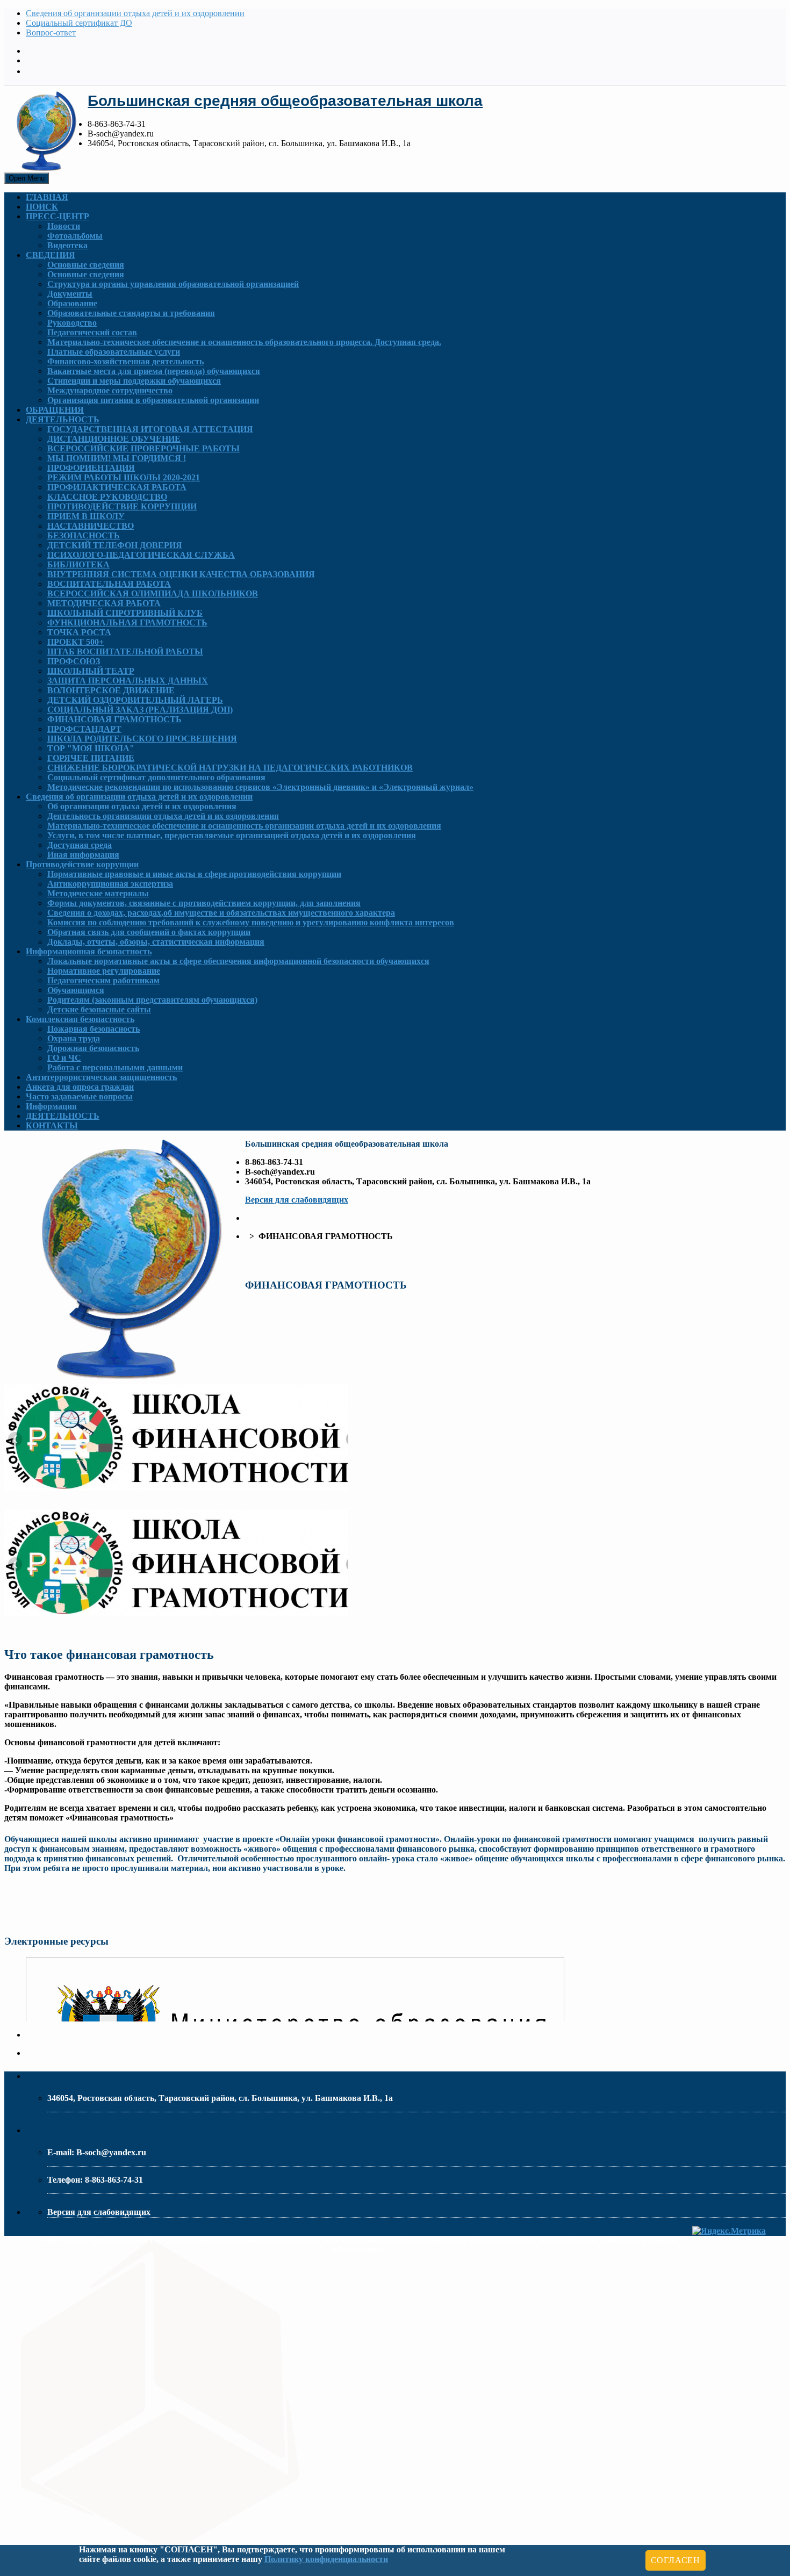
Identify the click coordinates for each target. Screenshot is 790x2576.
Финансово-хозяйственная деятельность (125, 361)
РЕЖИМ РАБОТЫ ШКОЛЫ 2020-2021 (124, 477)
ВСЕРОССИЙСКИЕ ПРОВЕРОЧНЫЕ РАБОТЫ (143, 448)
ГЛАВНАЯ (47, 197)
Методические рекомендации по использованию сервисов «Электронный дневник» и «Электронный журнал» (260, 787)
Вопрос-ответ (51, 33)
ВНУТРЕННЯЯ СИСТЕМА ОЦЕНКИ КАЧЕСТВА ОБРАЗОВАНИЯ (181, 574)
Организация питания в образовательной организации (153, 400)
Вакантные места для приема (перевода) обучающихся (154, 371)
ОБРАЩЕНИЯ (55, 410)
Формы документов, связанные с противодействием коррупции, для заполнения (204, 903)
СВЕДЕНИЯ (51, 255)
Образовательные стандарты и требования (131, 313)
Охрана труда (74, 1038)
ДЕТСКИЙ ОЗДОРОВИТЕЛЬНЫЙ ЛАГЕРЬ (135, 700)
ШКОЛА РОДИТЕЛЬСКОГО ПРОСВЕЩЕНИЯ (142, 739)
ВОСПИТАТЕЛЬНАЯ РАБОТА (109, 584)
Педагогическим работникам (103, 980)
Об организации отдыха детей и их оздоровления (142, 806)
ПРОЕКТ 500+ (76, 642)
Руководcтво (72, 323)
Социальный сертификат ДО (79, 23)
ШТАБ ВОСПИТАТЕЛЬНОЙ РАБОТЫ (125, 652)
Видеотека (67, 245)
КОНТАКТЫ (52, 1125)
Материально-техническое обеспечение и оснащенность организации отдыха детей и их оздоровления (244, 826)
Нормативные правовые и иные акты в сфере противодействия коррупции (194, 874)
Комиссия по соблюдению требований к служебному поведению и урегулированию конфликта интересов (251, 922)
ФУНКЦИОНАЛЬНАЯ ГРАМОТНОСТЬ (127, 623)
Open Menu (27, 178)
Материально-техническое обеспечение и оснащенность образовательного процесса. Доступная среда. (244, 342)
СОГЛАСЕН (676, 2560)
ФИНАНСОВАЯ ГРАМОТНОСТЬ (114, 719)
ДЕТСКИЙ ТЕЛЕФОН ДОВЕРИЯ (115, 545)
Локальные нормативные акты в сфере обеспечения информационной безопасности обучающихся (238, 961)
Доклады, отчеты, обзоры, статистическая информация (156, 942)
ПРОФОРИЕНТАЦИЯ (91, 468)
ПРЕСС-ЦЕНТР (58, 216)
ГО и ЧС (64, 1058)
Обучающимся (76, 990)
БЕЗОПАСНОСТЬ (84, 535)
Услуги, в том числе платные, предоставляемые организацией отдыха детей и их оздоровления (232, 835)
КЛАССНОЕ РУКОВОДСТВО (107, 497)
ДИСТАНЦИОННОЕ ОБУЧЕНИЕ (114, 439)
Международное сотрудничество (110, 390)
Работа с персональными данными (115, 1067)
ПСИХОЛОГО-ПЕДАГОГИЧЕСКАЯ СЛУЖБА (141, 555)
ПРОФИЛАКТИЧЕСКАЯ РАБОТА (117, 487)
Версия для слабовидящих (297, 1200)
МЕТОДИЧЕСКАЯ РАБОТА (104, 603)
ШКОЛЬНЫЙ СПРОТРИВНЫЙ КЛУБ (125, 613)
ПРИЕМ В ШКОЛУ (86, 516)
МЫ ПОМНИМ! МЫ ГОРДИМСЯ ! (117, 458)
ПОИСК (42, 207)
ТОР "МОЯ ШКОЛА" (91, 748)
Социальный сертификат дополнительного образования (156, 777)
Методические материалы (98, 893)
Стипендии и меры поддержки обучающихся (134, 381)
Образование (72, 303)
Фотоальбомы (75, 236)
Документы (70, 294)
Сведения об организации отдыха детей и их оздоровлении (135, 13)
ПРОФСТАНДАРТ (84, 729)
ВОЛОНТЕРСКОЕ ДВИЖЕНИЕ (111, 690)
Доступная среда (80, 845)
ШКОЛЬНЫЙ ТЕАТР (91, 671)
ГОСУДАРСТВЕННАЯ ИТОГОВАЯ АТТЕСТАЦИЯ (150, 429)
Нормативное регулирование (104, 971)
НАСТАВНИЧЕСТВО (91, 526)
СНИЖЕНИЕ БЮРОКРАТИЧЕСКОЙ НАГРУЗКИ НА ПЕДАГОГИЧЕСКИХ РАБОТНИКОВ (230, 768)
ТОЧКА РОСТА (79, 632)
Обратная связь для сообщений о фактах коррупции (149, 932)
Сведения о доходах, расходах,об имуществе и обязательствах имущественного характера (221, 913)
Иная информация (83, 855)
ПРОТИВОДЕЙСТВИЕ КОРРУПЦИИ (122, 506)
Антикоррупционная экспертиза (110, 884)
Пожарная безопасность (94, 1029)
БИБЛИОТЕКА (78, 564)
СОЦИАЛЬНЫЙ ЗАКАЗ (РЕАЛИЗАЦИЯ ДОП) (140, 710)
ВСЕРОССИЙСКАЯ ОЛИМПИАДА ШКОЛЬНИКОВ (153, 593)
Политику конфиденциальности (326, 2559)
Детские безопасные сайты (99, 1009)
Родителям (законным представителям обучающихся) (152, 1000)
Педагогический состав (92, 332)
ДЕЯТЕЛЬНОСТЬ (63, 419)
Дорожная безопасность (93, 1048)
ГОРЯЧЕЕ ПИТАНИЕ (91, 758)
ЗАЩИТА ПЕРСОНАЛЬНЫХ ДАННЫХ (128, 681)
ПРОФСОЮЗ (74, 661)
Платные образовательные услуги (114, 352)
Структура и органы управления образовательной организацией (173, 284)
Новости (64, 226)
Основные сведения (86, 265)
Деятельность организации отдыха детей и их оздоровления (163, 816)
